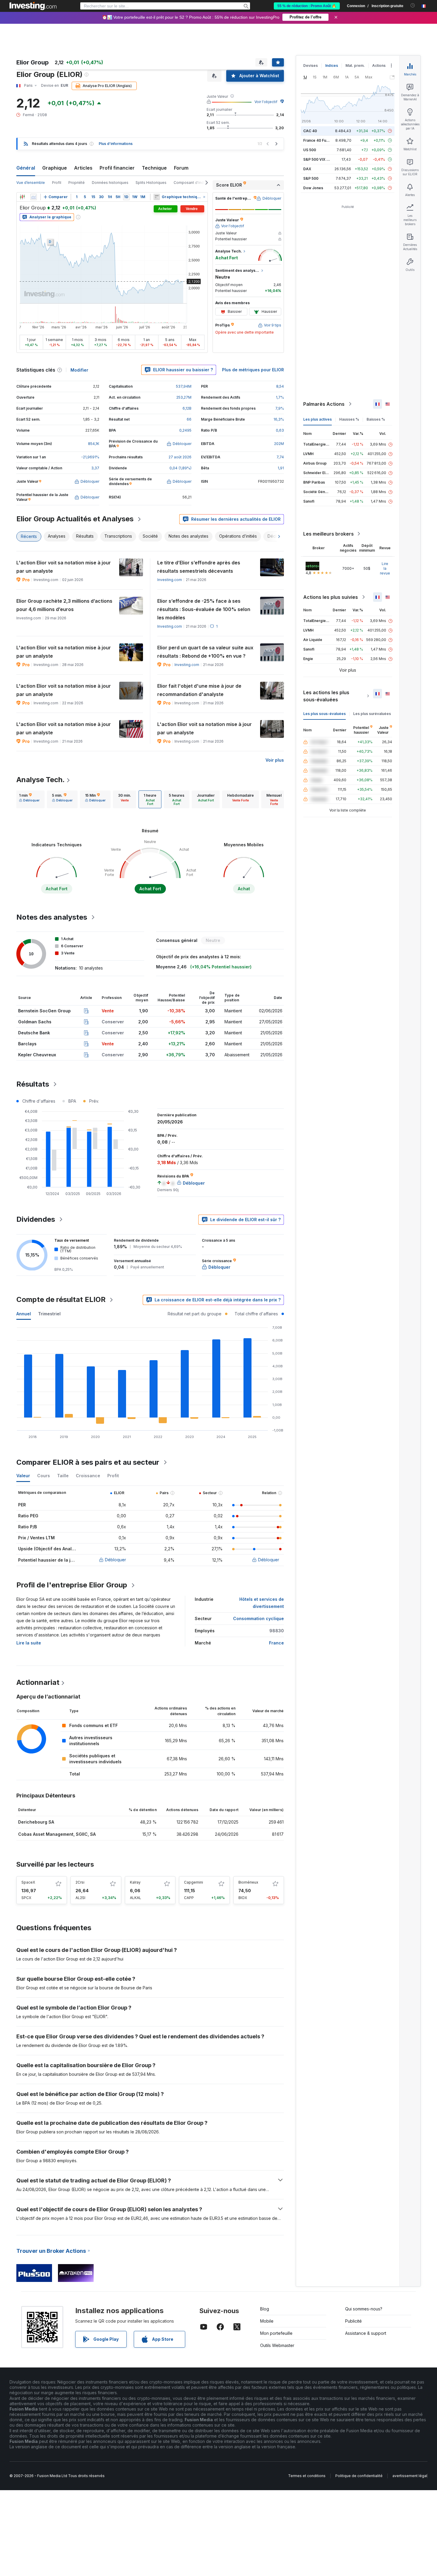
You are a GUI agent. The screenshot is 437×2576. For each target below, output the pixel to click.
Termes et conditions (307, 2476)
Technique (154, 168)
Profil (57, 183)
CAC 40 (310, 131)
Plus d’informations (116, 144)
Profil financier (117, 168)
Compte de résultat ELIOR (61, 1299)
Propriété (77, 183)
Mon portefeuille (276, 2333)
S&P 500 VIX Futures (322, 159)
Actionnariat (38, 1682)
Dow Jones (313, 188)
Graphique (55, 168)
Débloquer (115, 1560)
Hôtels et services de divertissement (262, 1603)
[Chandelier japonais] (22, 197)
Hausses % (349, 419)
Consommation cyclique (258, 1618)
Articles (83, 168)
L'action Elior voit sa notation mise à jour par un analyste (64, 567)
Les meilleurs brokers (328, 534)
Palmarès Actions (324, 404)
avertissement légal (410, 2476)
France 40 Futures (319, 140)
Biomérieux (248, 1882)
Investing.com (170, 580)
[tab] (29, 799)
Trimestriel (49, 1314)
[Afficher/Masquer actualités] (157, 197)
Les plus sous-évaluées (324, 714)
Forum (181, 168)
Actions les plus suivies (331, 597)
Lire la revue (385, 568)
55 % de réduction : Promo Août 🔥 (307, 6)
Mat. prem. (355, 65)
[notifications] (413, 5)
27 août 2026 (180, 457)
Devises (311, 65)
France (276, 1643)
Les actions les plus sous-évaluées (326, 696)
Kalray (135, 1882)
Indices (332, 65)
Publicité (353, 2321)
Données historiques (110, 183)
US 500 (310, 150)
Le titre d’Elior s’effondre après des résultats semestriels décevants (199, 567)
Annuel (24, 1314)
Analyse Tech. (41, 780)
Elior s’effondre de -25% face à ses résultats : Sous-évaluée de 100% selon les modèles (204, 609)
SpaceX (28, 1882)
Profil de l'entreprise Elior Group (72, 1585)
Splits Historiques (151, 183)
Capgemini (194, 1882)
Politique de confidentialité (359, 2476)
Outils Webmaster (277, 2345)
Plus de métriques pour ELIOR (253, 370)
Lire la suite (29, 1643)
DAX (307, 169)
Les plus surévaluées (372, 714)
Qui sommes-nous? (364, 2309)
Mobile (267, 2321)
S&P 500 (311, 178)
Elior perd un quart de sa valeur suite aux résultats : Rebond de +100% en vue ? (205, 652)
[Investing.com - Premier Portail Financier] (33, 6)
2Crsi (80, 1882)
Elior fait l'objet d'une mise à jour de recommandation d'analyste (199, 690)
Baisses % (376, 419)
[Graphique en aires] (34, 197)
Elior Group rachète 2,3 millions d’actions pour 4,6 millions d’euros (64, 605)
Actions (379, 65)
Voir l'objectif (266, 102)
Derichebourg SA (36, 1822)
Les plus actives (317, 419)
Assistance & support (366, 2333)
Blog (265, 2309)
